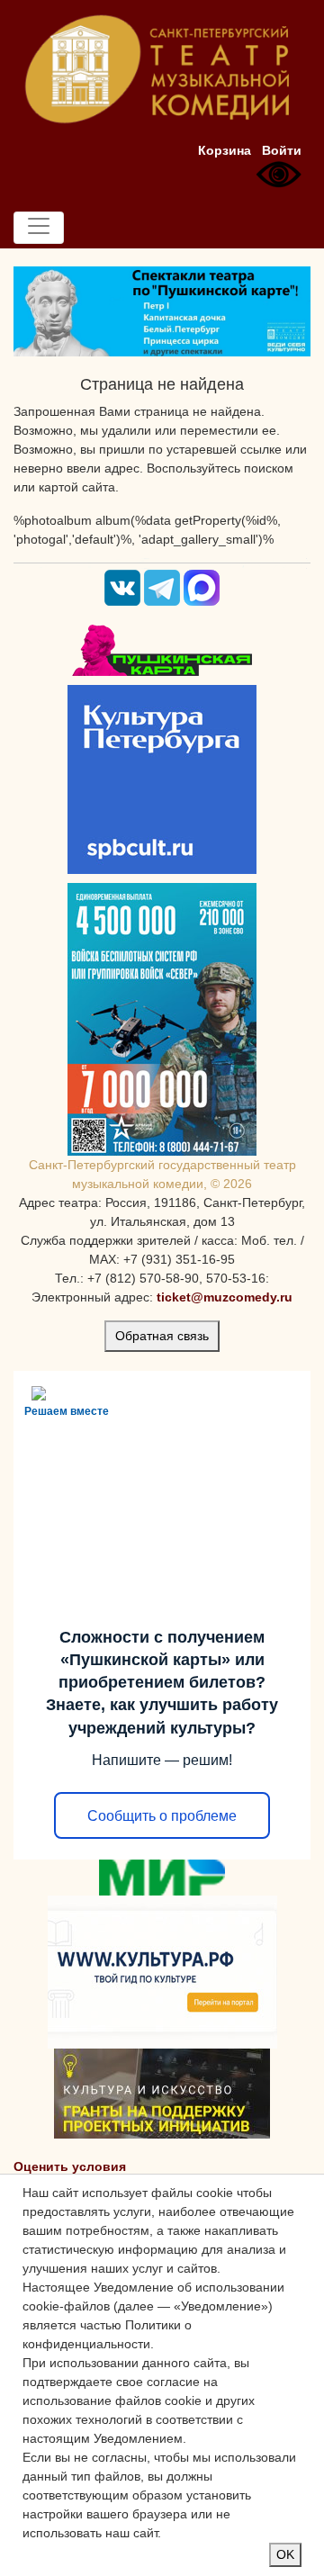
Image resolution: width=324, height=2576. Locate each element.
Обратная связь (162, 1336)
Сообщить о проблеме (162, 1816)
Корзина (225, 150)
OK (285, 2554)
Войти (282, 150)
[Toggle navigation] (39, 228)
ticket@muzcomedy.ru (225, 1297)
